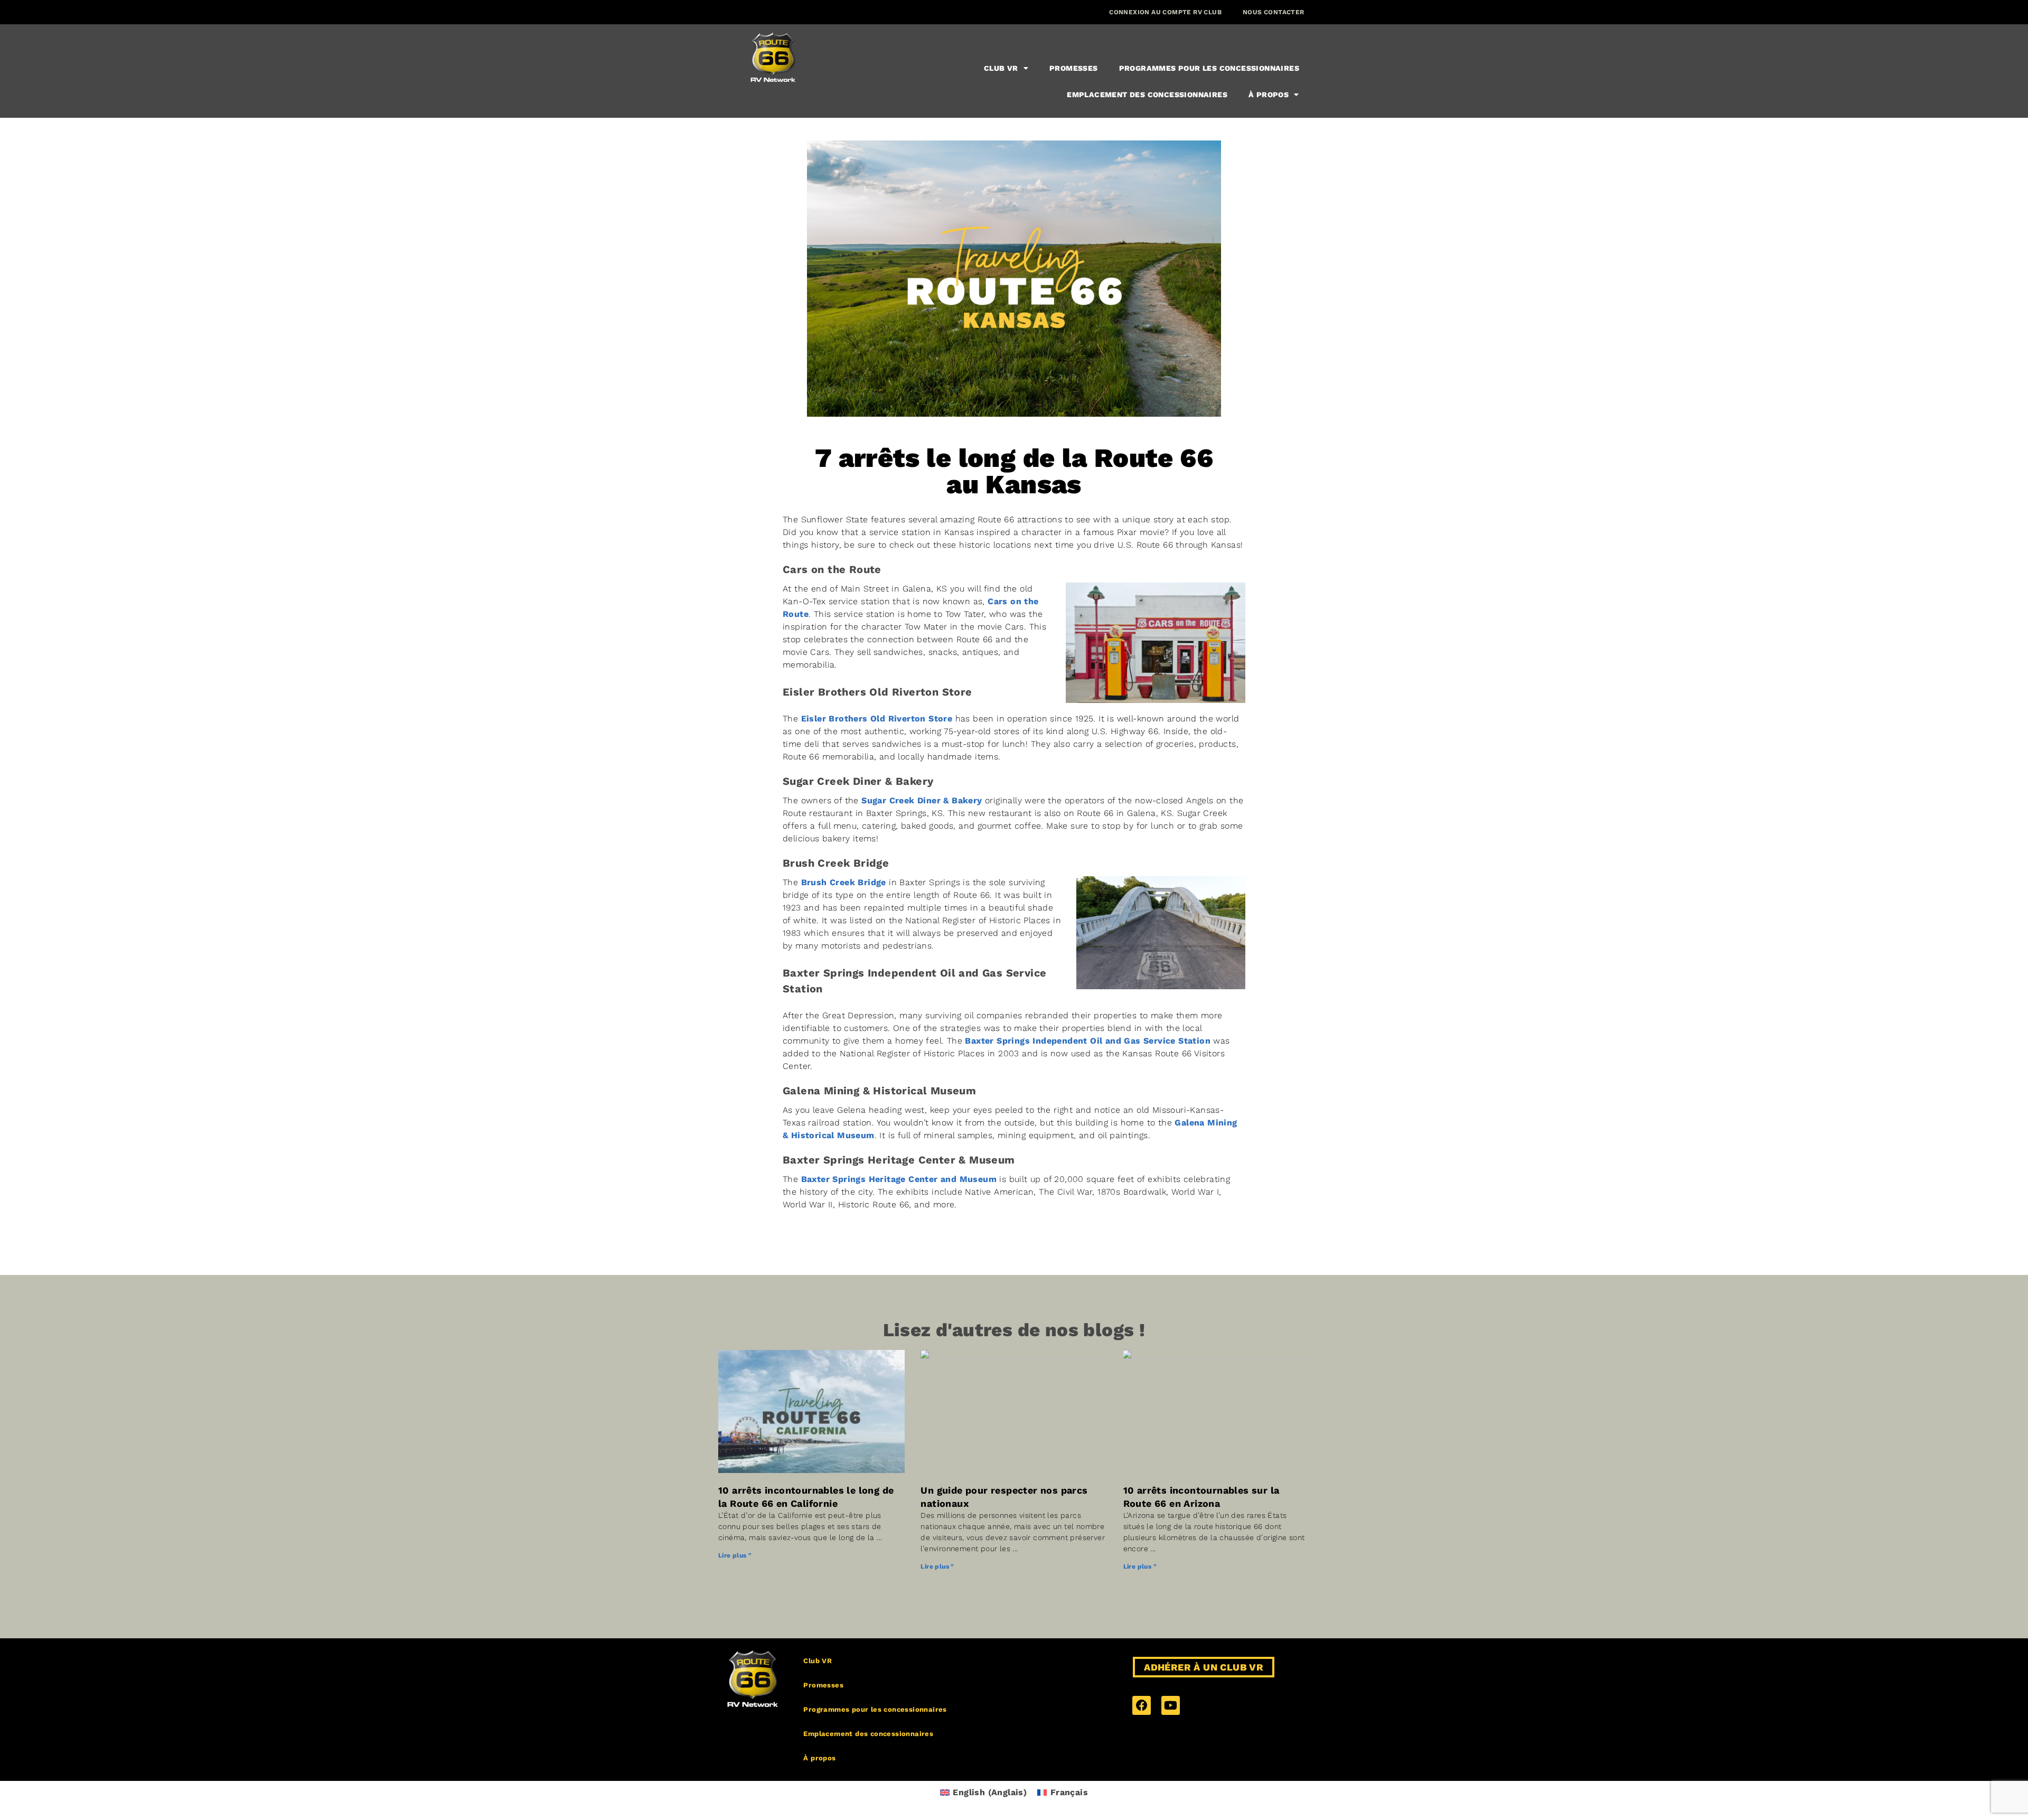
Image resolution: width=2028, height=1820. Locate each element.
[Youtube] (1171, 1705)
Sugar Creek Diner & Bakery (922, 800)
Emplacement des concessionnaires (1147, 95)
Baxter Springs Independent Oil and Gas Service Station (1088, 1041)
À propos (1269, 95)
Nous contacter (1274, 12)
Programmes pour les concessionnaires (1209, 68)
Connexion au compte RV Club (1165, 12)
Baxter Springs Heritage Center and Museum (899, 1179)
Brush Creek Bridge (844, 882)
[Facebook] (1142, 1705)
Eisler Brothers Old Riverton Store (877, 719)
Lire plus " (735, 1555)
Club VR (1001, 68)
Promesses (1074, 68)
